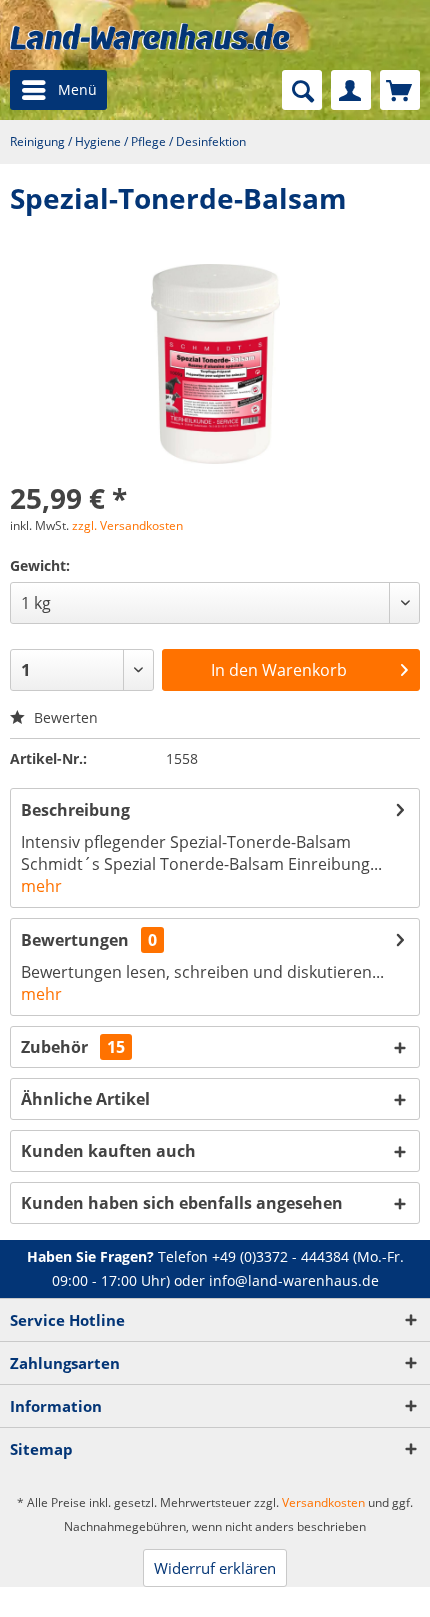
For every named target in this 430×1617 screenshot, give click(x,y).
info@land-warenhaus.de (294, 1280)
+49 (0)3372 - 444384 (280, 1256)
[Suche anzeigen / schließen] (302, 90)
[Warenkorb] (400, 90)
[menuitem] (58, 90)
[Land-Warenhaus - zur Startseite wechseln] (150, 36)
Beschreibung (75, 810)
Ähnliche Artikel (85, 1099)
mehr (41, 886)
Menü (77, 89)
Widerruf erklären (215, 1568)
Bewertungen (75, 940)
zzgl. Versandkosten (127, 525)
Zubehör (73, 1047)
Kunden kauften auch (108, 1151)
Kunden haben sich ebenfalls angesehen (182, 1203)
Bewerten (64, 717)
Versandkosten (323, 1502)
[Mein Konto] (351, 90)
